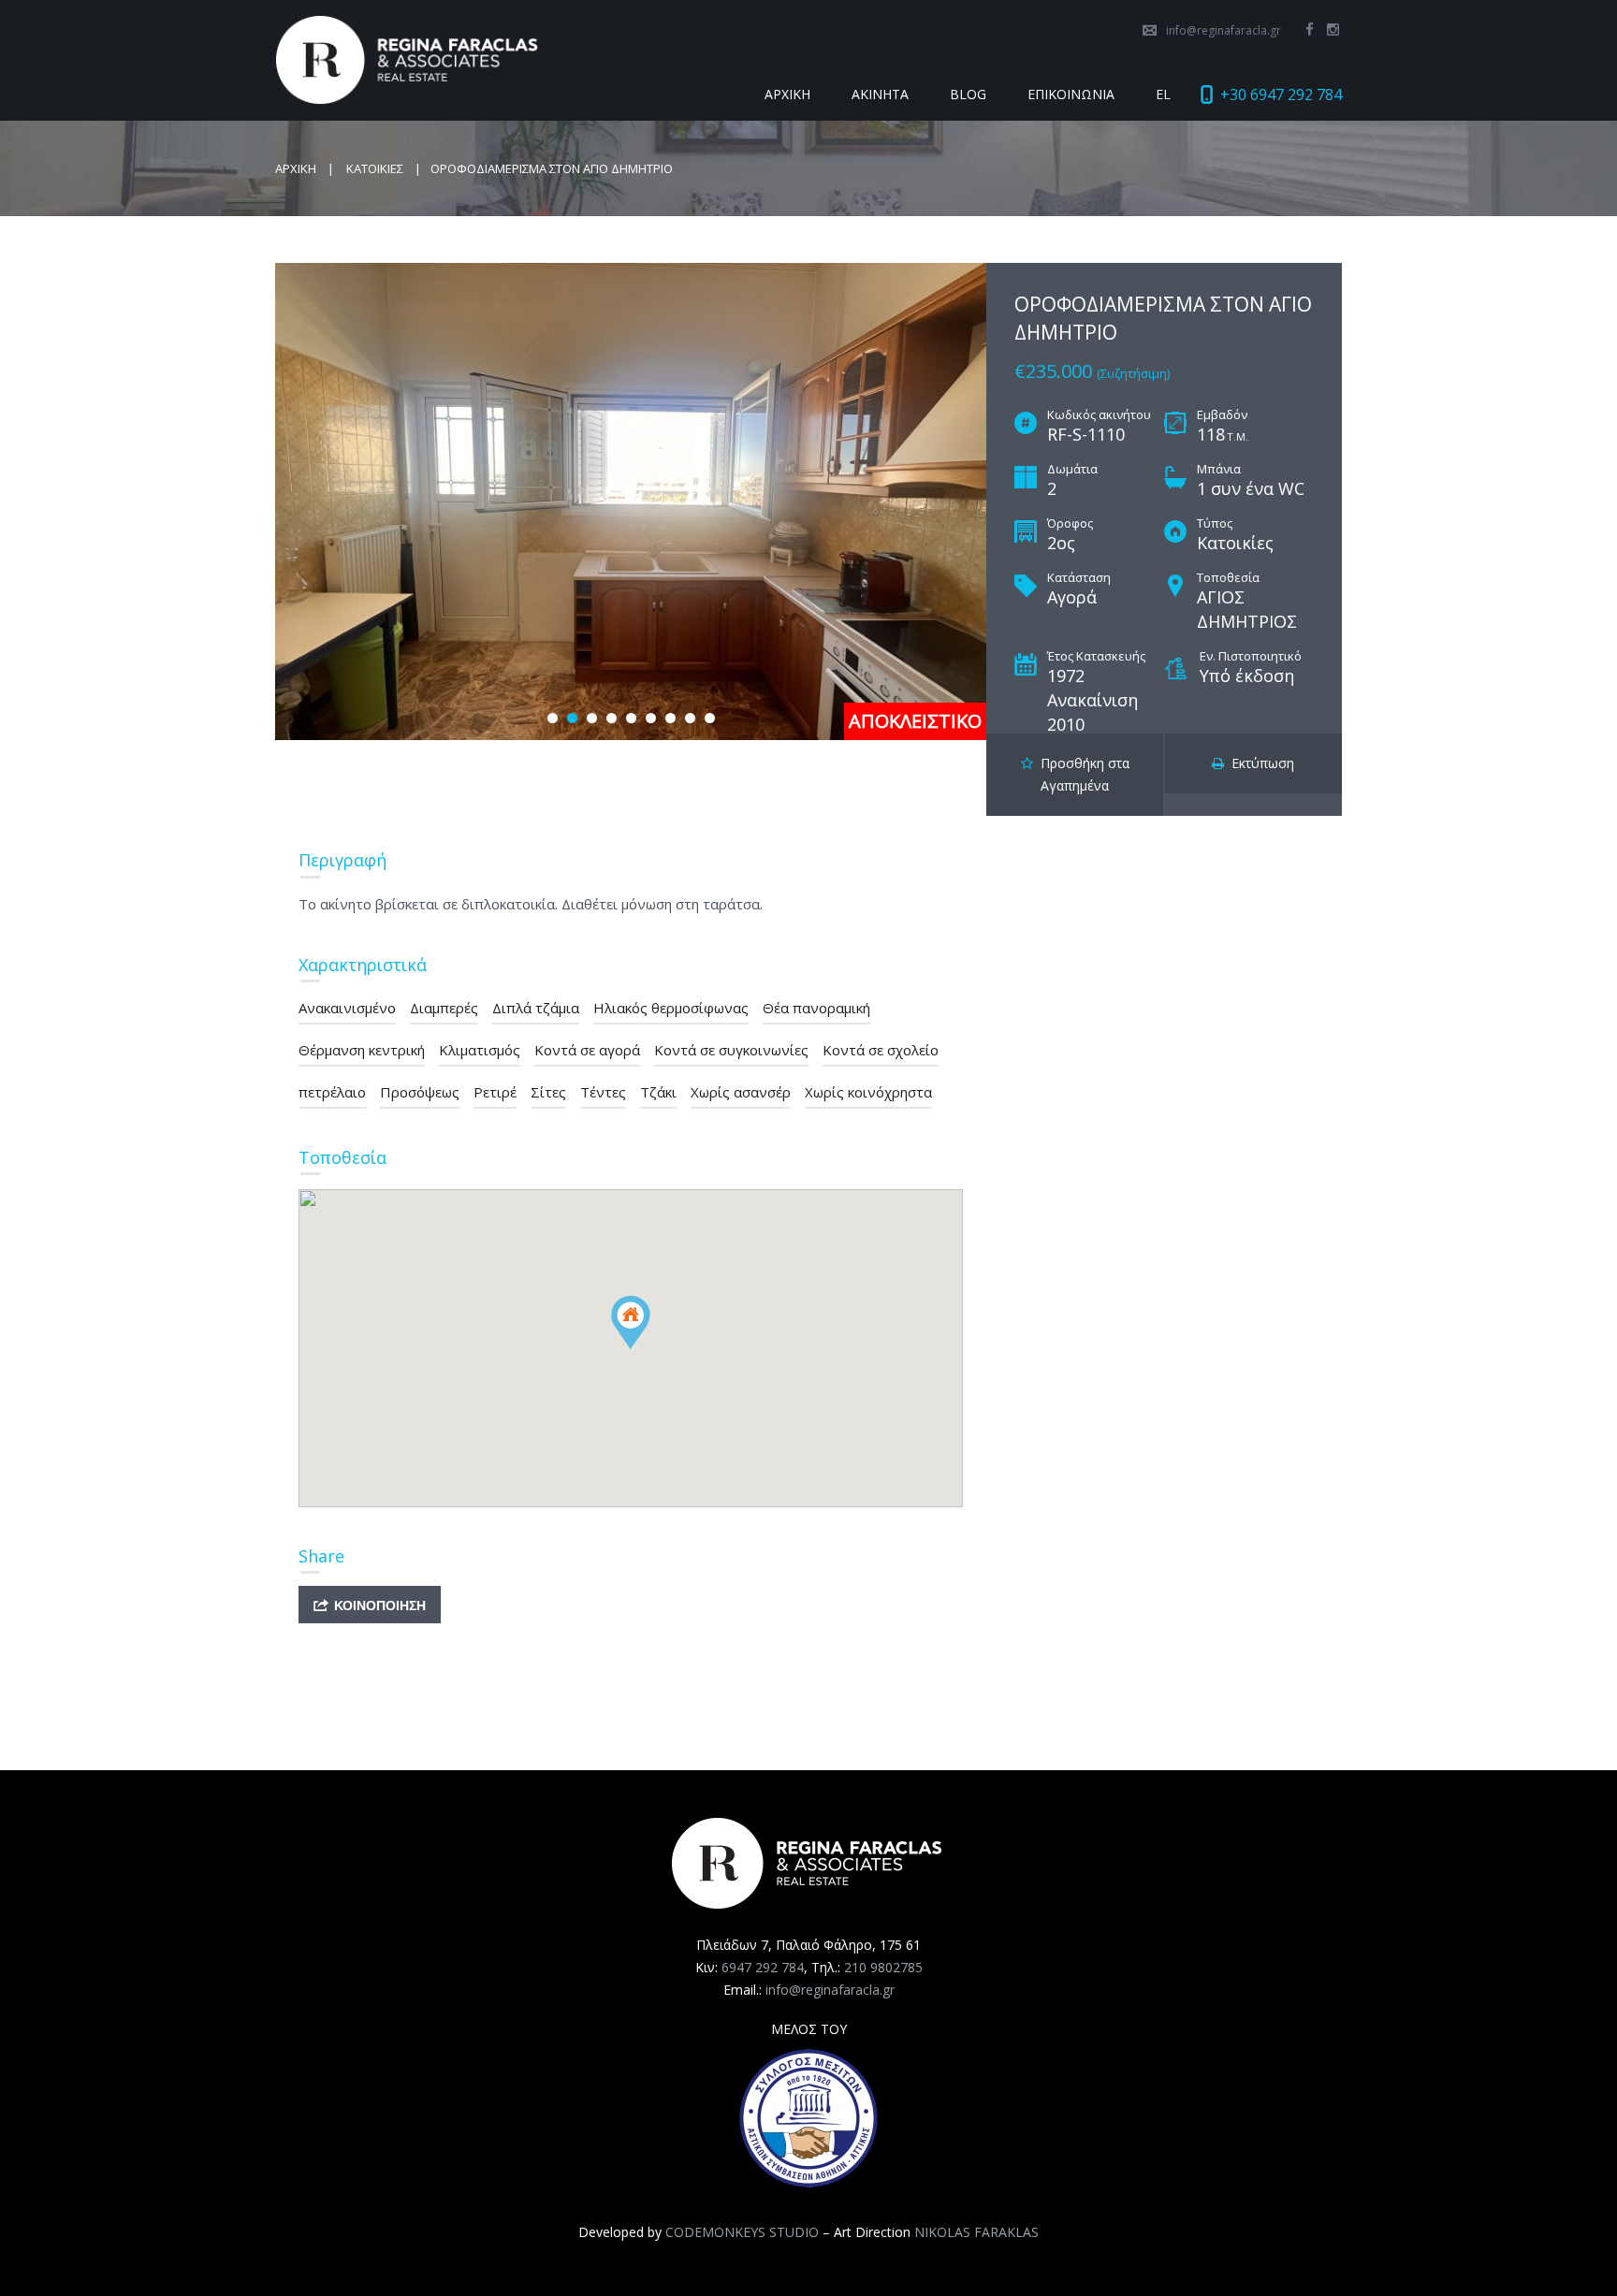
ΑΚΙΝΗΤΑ (880, 94)
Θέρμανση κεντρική (362, 1050)
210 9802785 (883, 1967)
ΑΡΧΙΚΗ (787, 94)
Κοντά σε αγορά (587, 1050)
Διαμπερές (444, 1008)
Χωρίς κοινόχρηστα (868, 1092)
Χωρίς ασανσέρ (741, 1092)
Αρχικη (296, 168)
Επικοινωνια (1071, 94)
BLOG (968, 94)
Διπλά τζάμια (536, 1008)
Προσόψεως (420, 1092)
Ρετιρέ (495, 1092)
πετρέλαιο (332, 1092)
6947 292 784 (763, 1967)
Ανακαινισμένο (347, 1008)
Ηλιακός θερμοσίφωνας (671, 1008)
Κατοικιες (375, 168)
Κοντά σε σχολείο (881, 1050)
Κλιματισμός (480, 1050)
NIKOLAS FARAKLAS (976, 2232)
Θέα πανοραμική (816, 1008)
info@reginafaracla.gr (1224, 30)
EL (1163, 94)
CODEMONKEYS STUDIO (742, 2232)
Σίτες (548, 1092)
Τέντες (603, 1092)
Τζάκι (658, 1092)
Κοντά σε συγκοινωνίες (731, 1050)
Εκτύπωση (1259, 763)
